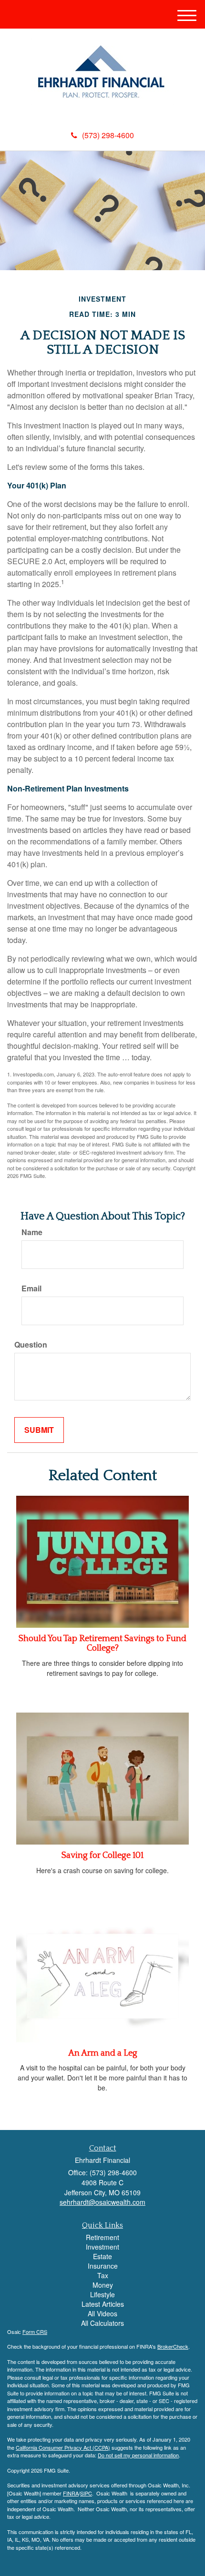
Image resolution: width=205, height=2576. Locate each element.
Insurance (103, 2266)
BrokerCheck (173, 2346)
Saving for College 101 (102, 1856)
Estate (102, 2256)
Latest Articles (103, 2304)
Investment (102, 2247)
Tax (103, 2275)
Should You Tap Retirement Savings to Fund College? (102, 1643)
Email (31, 1288)
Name (32, 1232)
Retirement (102, 2237)
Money (103, 2285)
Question (31, 1345)
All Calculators (102, 2323)
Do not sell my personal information (138, 2455)
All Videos (102, 2313)
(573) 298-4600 (108, 135)
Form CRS (35, 2332)
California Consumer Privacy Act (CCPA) (63, 2447)
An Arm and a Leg (103, 2053)
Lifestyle (102, 2294)
